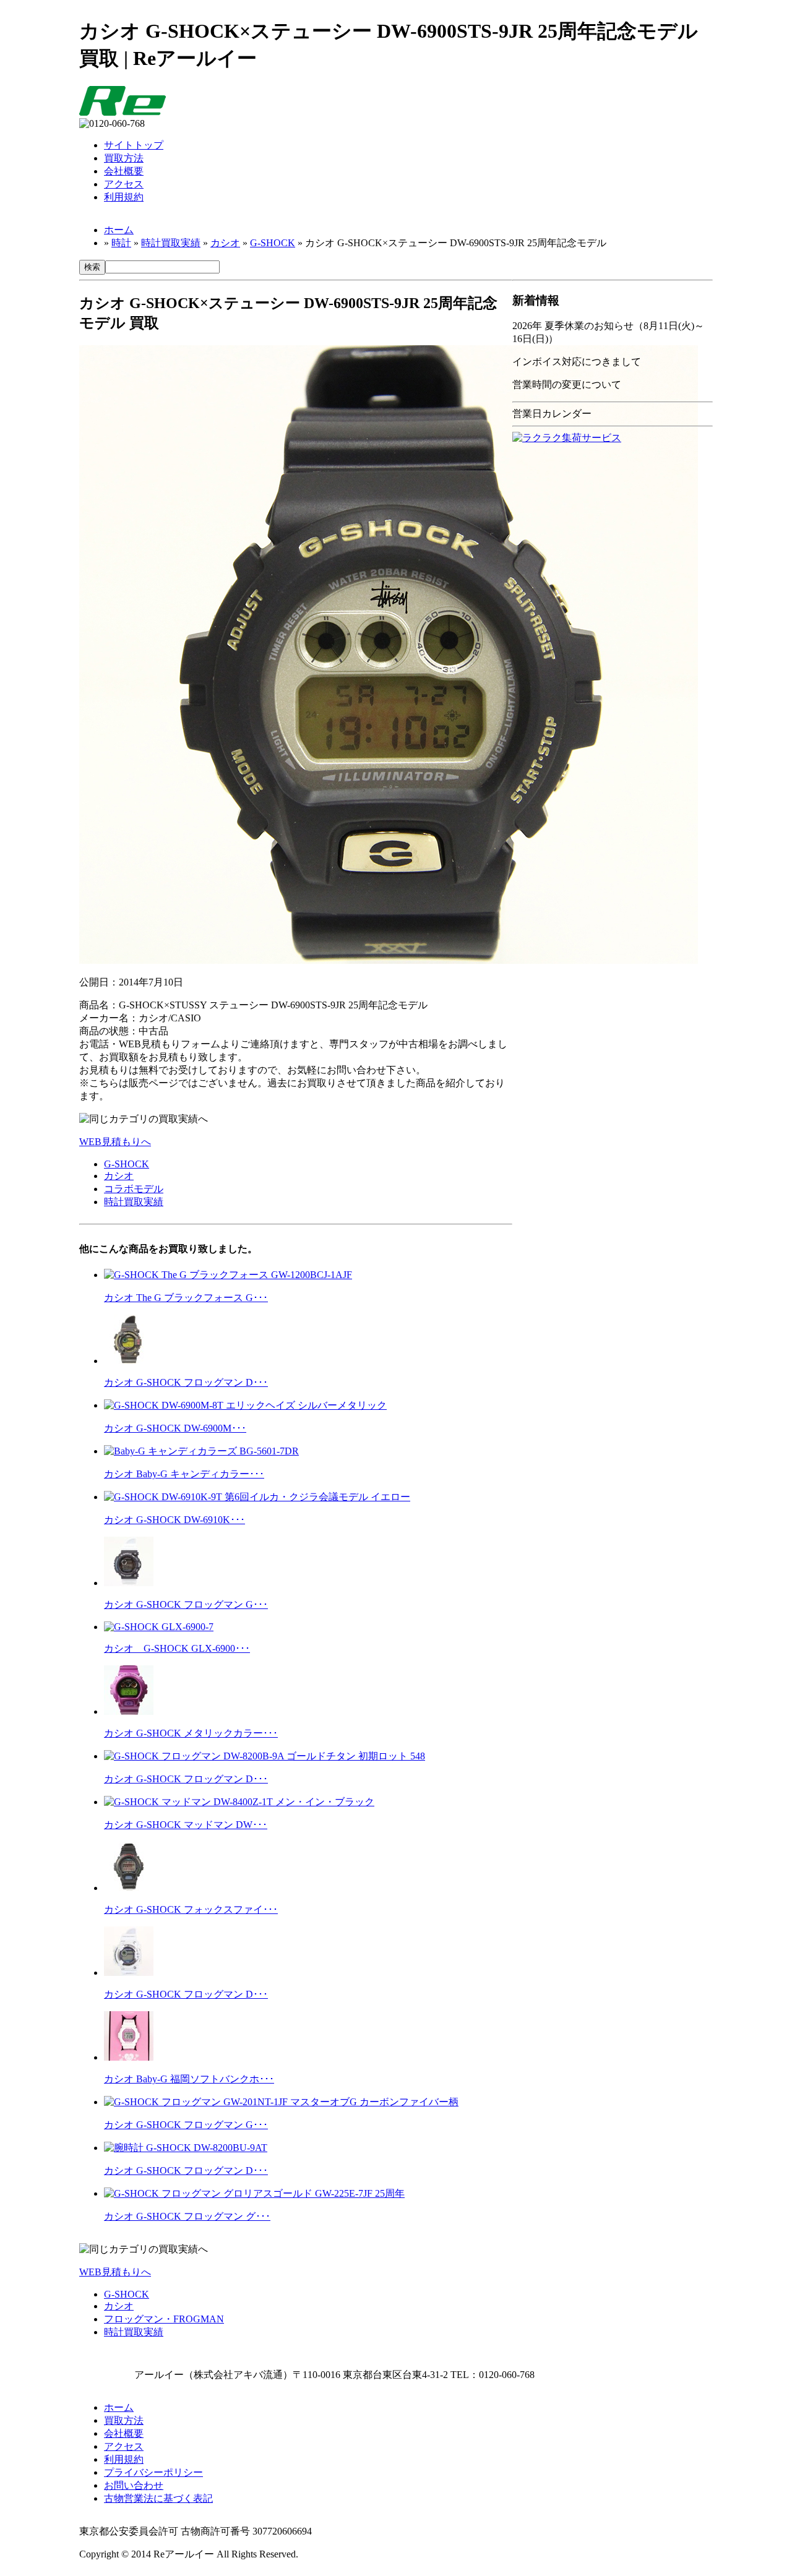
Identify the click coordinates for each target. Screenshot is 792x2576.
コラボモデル (134, 1189)
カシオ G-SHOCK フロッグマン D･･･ (186, 1382)
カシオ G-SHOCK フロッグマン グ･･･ (187, 2216)
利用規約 (124, 197)
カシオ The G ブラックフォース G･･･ (186, 1298)
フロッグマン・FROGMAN (164, 2319)
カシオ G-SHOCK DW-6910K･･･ (174, 1520)
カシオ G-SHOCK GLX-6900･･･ (177, 1648)
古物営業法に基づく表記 (158, 2498)
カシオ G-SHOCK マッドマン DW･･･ (186, 1825)
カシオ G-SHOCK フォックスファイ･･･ (191, 1909)
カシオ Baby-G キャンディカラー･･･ (184, 1474)
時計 (121, 243)
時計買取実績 (171, 243)
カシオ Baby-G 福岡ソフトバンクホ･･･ (189, 2079)
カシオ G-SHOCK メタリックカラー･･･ (191, 1733)
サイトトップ (134, 145)
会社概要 (124, 171)
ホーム (119, 230)
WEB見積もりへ (115, 1142)
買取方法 (124, 158)
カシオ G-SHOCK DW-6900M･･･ (175, 1428)
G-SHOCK (273, 243)
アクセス (124, 184)
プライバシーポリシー (153, 2472)
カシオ (225, 243)
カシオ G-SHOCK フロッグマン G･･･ (186, 1604)
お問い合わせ (134, 2485)
